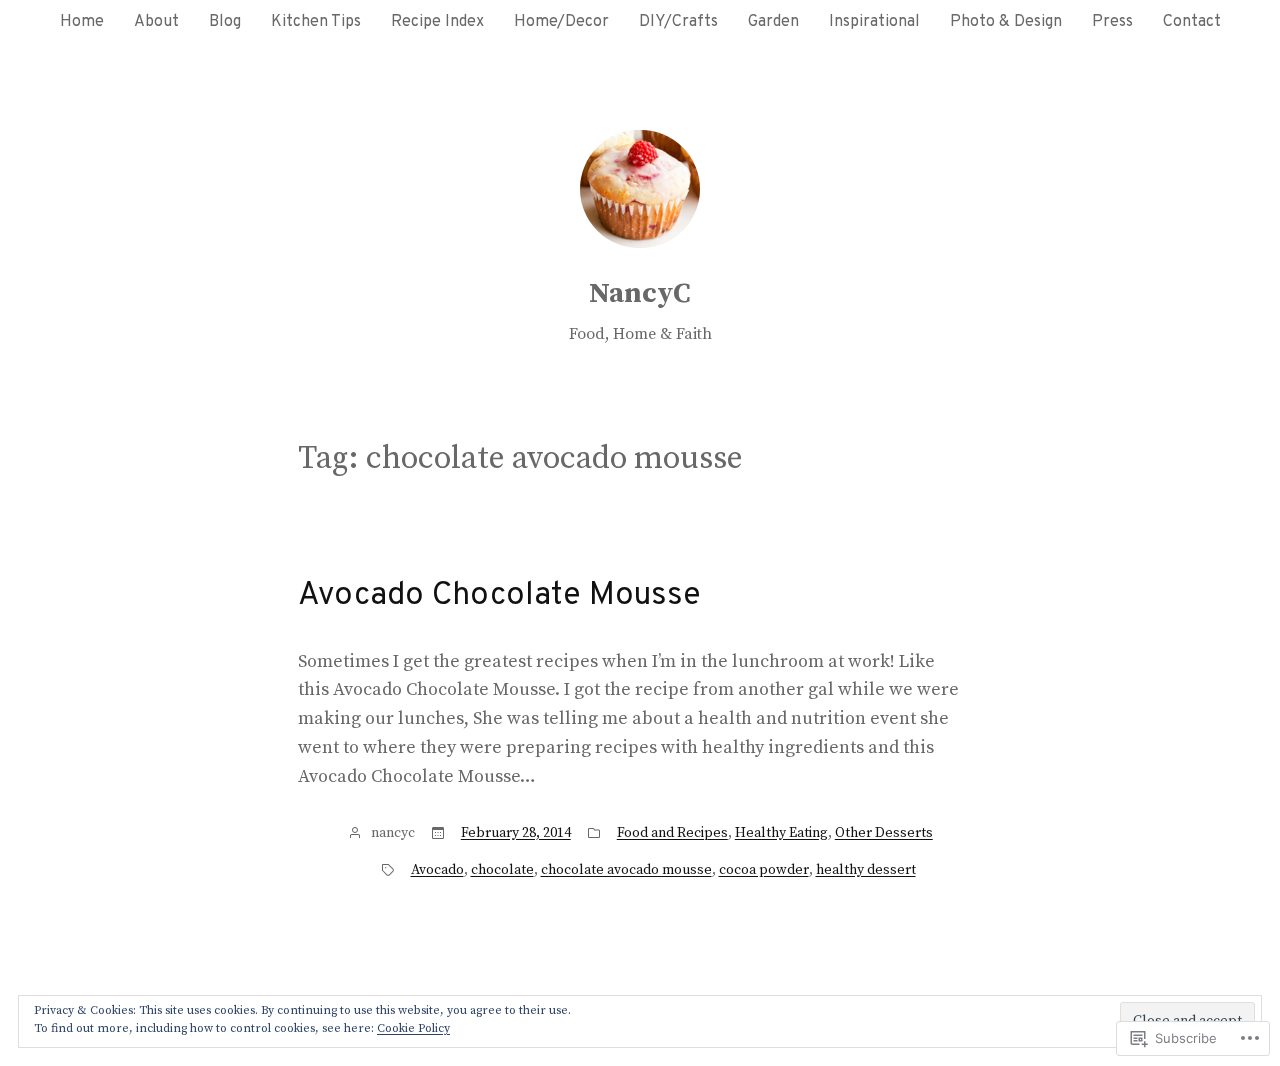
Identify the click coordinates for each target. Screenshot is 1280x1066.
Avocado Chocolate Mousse (499, 596)
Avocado (437, 870)
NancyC (640, 293)
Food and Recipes (672, 833)
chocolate (502, 870)
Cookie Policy (413, 1028)
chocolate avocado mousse (626, 870)
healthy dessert (866, 870)
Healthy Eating (781, 833)
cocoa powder (764, 870)
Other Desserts (884, 833)
